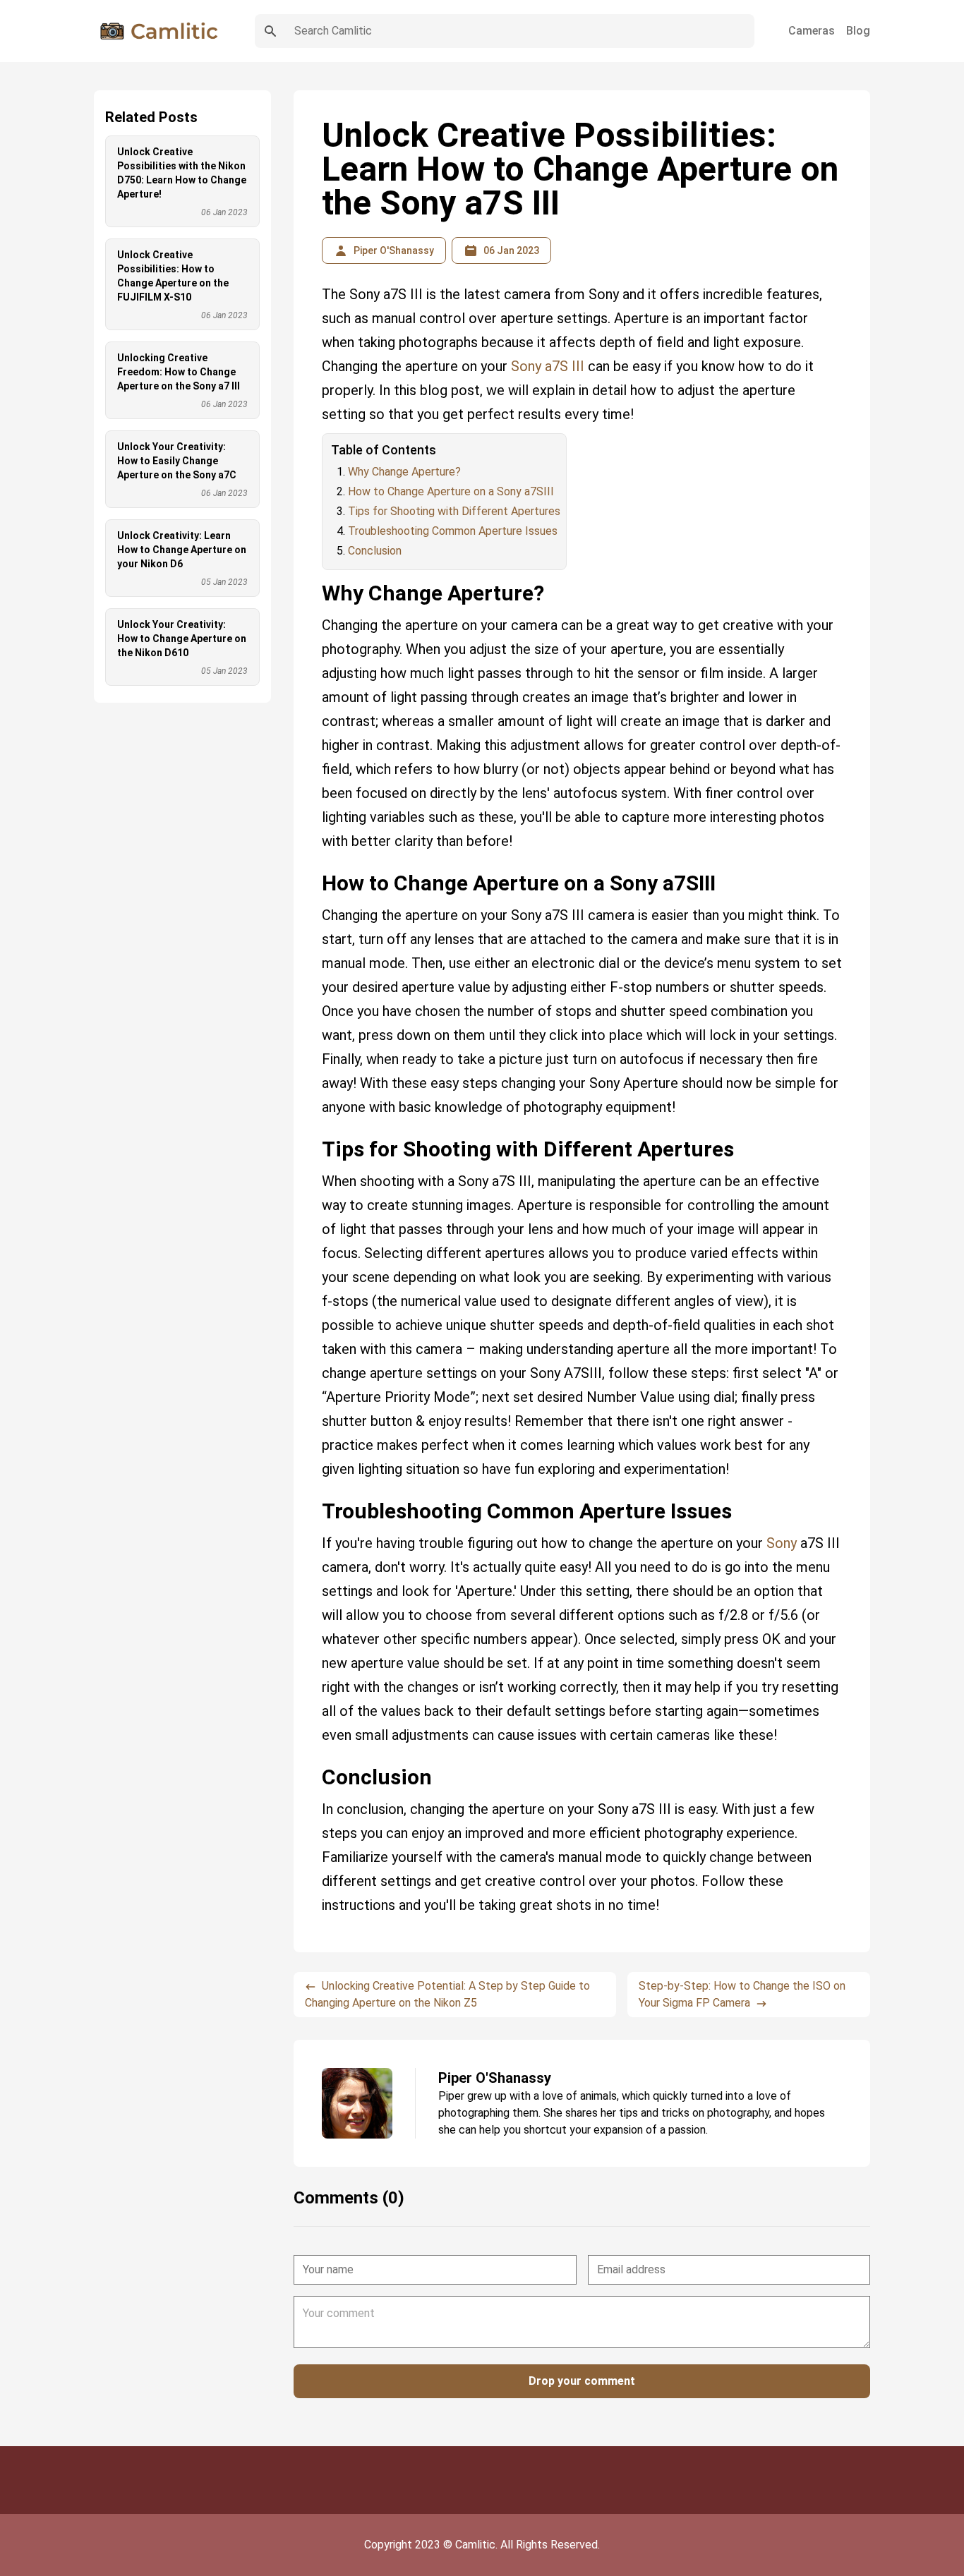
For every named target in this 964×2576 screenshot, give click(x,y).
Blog (858, 31)
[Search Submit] (270, 31)
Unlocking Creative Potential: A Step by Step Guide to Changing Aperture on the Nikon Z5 (447, 1994)
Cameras (812, 31)
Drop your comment (582, 2381)
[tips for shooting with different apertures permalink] (315, 1132)
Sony (782, 1543)
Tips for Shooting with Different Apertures (454, 511)
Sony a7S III (548, 366)
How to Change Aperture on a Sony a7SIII (451, 491)
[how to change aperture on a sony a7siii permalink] (315, 866)
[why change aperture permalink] (315, 576)
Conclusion (375, 551)
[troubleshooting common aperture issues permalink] (315, 1494)
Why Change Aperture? (404, 472)
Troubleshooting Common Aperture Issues (453, 531)
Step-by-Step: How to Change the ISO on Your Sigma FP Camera (742, 1994)
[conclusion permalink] (315, 1760)
